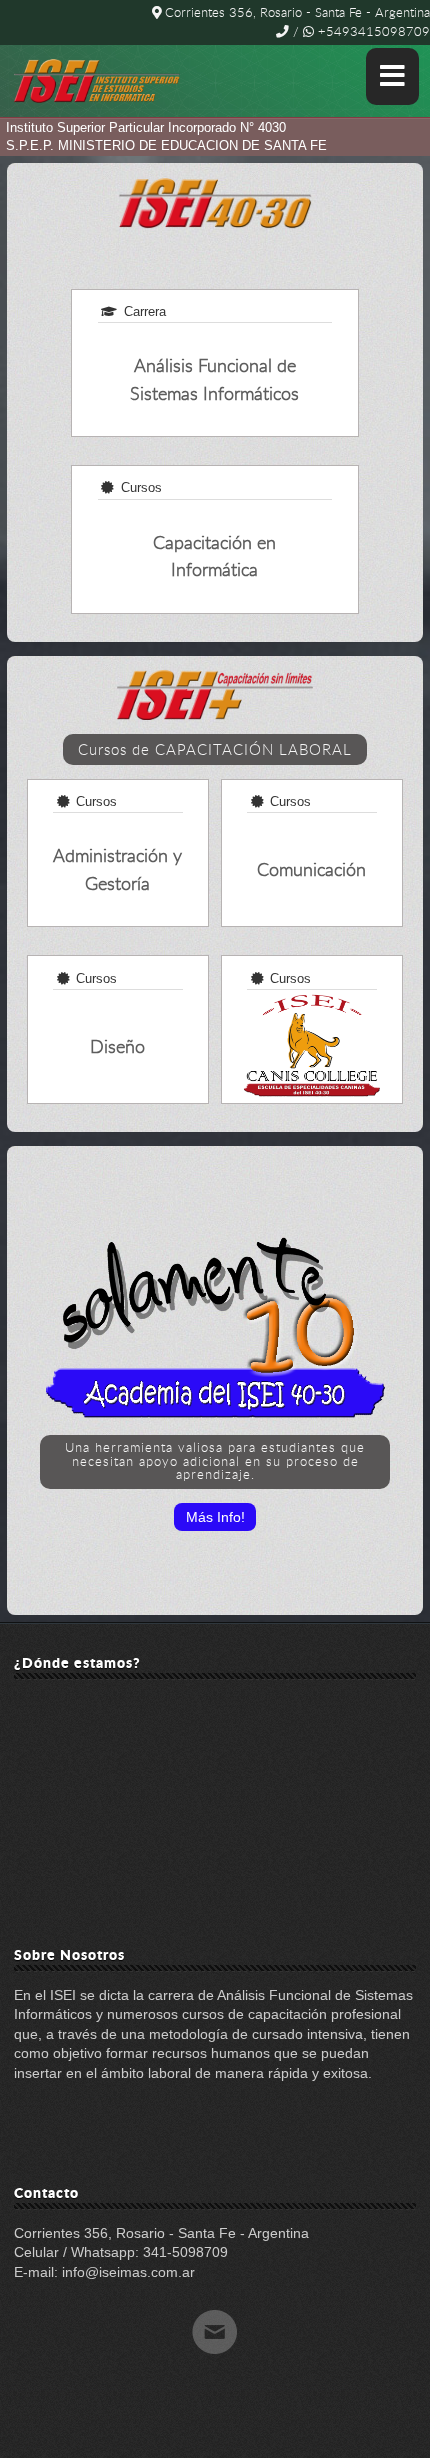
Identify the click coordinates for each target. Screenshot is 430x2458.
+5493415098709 (372, 31)
